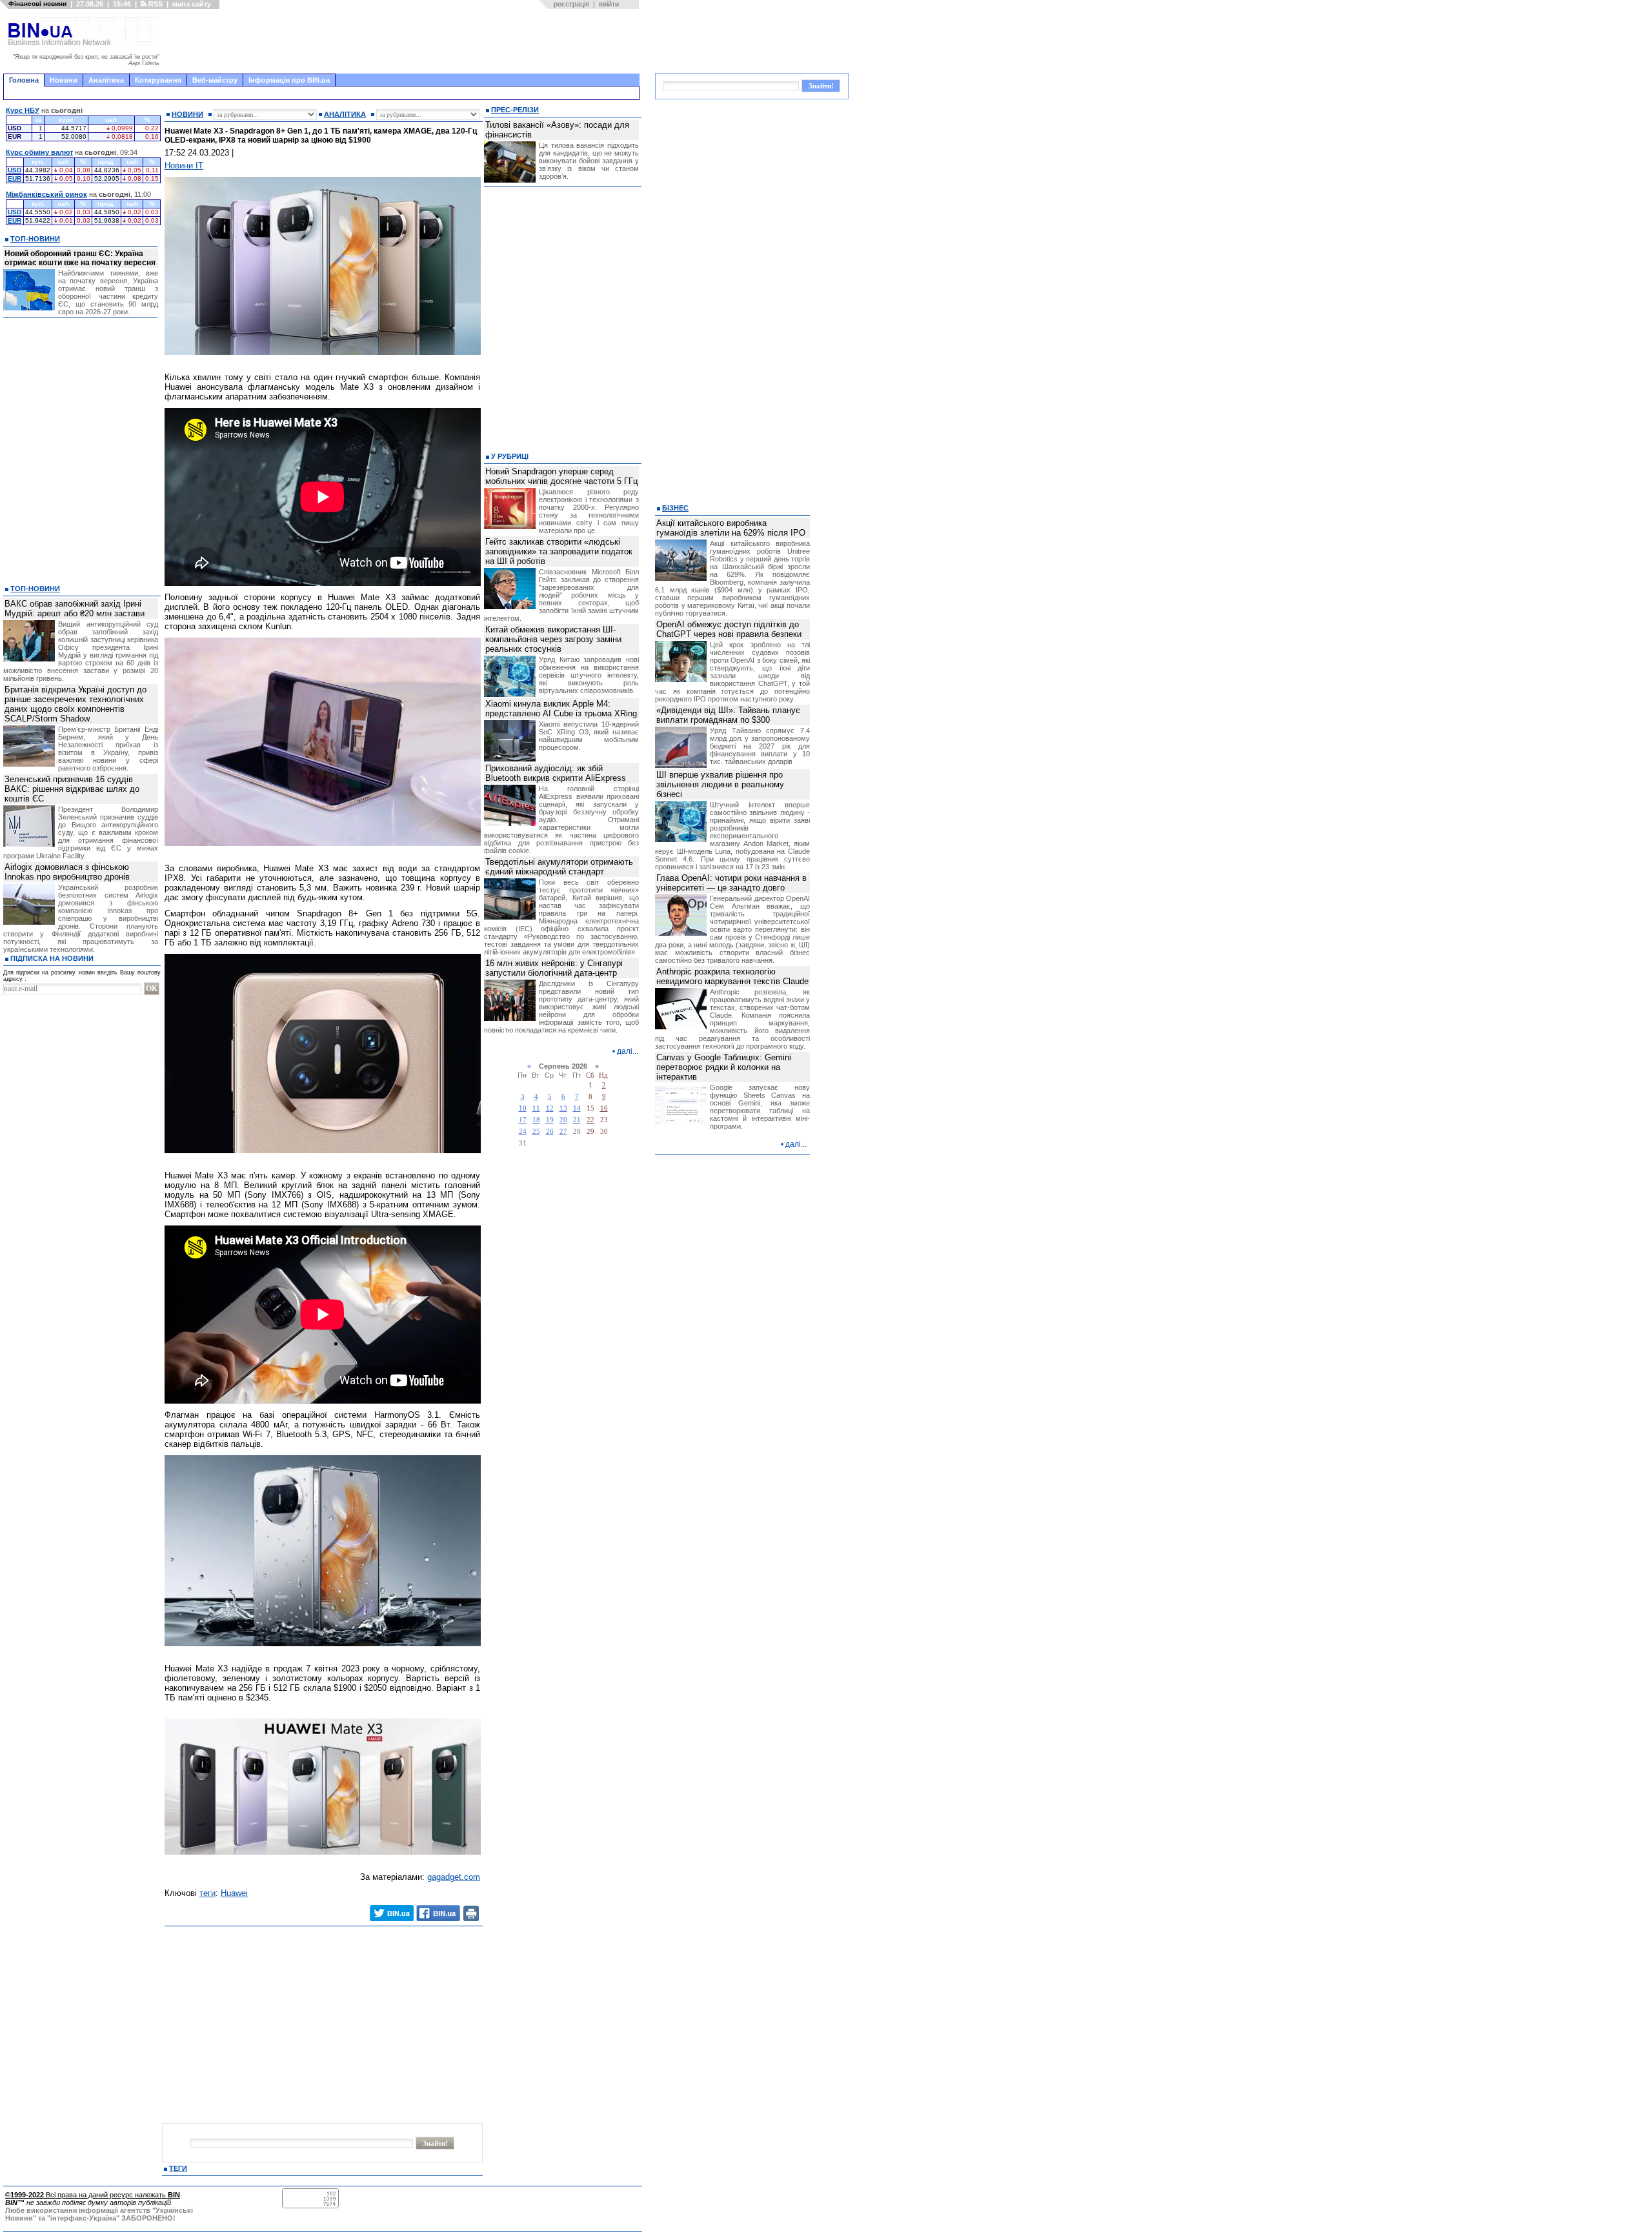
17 (523, 1120)
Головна (24, 80)
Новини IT (184, 166)
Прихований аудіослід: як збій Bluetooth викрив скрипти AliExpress (556, 773)
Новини (64, 80)
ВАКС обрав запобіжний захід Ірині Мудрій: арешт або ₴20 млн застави (75, 609)
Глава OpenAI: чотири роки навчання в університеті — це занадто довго (731, 883)
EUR (15, 178)
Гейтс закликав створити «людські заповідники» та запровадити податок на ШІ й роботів (559, 551)
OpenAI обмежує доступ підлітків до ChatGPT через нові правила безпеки (729, 629)
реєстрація (571, 4)
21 (577, 1120)
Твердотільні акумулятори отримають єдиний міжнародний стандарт (559, 867)
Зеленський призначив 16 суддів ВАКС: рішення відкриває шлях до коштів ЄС (72, 789)
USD (15, 170)
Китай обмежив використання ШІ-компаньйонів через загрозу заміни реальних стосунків (553, 639)
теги (207, 1893)
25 (536, 1132)
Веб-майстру (215, 80)
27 (563, 1132)
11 (536, 1108)
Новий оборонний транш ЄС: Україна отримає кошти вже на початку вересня (80, 258)
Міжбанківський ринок (46, 194)
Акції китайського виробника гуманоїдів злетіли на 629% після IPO (731, 528)
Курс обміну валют (39, 152)
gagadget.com (454, 1877)
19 (550, 1120)
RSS (155, 4)
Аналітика (106, 80)
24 (523, 1132)
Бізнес (675, 508)
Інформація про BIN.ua (289, 80)
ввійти (609, 4)
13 (563, 1108)
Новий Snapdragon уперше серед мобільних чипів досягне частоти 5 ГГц (561, 476)
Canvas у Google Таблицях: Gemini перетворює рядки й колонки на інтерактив (724, 1067)
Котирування (158, 80)
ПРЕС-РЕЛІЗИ (515, 110)
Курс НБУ (23, 110)
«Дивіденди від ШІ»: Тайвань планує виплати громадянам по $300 (728, 715)
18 (536, 1120)
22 (590, 1120)
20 (563, 1120)
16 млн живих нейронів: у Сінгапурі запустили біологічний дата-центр (554, 968)
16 (604, 1108)
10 (523, 1108)
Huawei (234, 1893)
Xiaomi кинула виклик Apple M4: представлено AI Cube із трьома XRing (561, 709)
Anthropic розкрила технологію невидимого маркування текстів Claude (732, 976)
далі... (628, 1051)
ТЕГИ (178, 2168)
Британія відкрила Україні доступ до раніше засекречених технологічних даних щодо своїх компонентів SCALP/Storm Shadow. (76, 704)
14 (577, 1108)
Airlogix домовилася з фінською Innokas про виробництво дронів (67, 872)
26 (550, 1132)
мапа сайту (192, 4)
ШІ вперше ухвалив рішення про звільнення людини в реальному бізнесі (720, 784)
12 (550, 1108)
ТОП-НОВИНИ (35, 239)
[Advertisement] (403, 41)
